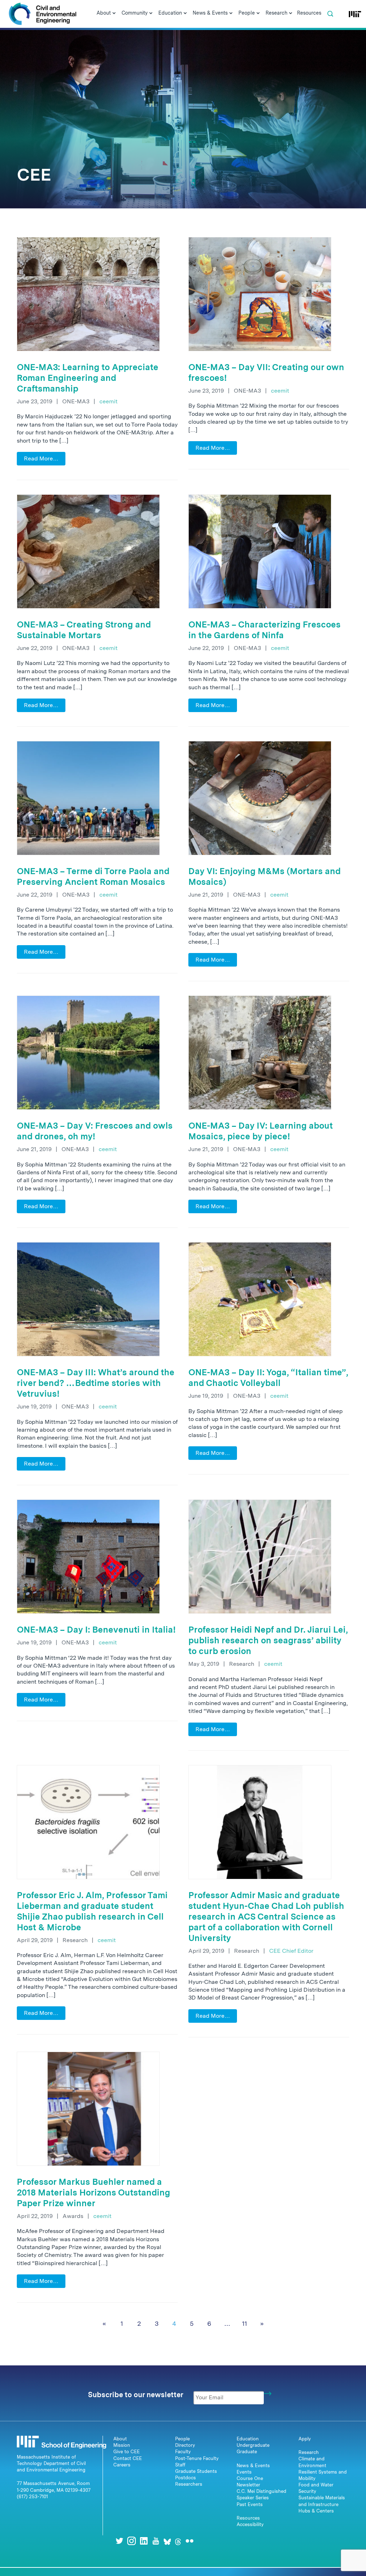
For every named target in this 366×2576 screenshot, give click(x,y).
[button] (330, 14)
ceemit (108, 401)
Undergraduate (253, 2445)
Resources (248, 2518)
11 (244, 2323)
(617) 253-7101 (32, 2497)
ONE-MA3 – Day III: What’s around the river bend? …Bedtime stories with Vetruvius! (96, 1383)
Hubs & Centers (316, 2511)
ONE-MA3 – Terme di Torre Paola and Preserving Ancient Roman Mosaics (93, 876)
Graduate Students (196, 2471)
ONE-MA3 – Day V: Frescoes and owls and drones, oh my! (95, 1131)
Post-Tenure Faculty (197, 2458)
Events (244, 2472)
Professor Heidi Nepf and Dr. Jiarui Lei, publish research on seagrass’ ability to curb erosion (268, 1640)
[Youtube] (156, 2541)
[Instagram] (132, 2541)
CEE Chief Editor (291, 1951)
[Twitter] (119, 2541)
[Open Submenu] (114, 14)
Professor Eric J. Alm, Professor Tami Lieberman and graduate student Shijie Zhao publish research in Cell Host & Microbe (92, 1911)
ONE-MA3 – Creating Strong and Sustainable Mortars (84, 630)
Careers (122, 2465)
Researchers (189, 2484)
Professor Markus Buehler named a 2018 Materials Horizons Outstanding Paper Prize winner (93, 2192)
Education (248, 2439)
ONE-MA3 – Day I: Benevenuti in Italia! (96, 1630)
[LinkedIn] (144, 2541)
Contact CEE (128, 2458)
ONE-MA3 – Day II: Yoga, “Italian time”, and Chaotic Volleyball (268, 1378)
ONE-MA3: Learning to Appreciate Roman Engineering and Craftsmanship (88, 378)
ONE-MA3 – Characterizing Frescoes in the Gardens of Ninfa (264, 630)
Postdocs (186, 2478)
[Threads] (178, 2541)
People (182, 2439)
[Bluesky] (167, 2541)
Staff (180, 2465)
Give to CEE (127, 2452)
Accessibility (250, 2524)
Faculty (183, 2452)
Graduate (247, 2452)
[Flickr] (189, 2541)
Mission (122, 2445)
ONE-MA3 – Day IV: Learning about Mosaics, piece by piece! (261, 1131)
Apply (305, 2439)
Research (309, 2452)
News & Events (253, 2466)
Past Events (250, 2504)
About (120, 2439)
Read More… (41, 458)
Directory (185, 2445)
